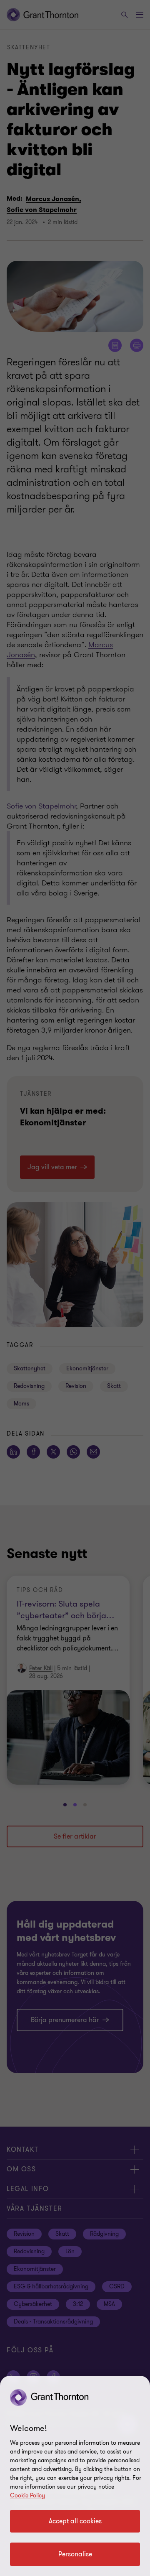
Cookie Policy (27, 2496)
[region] (75, 2476)
